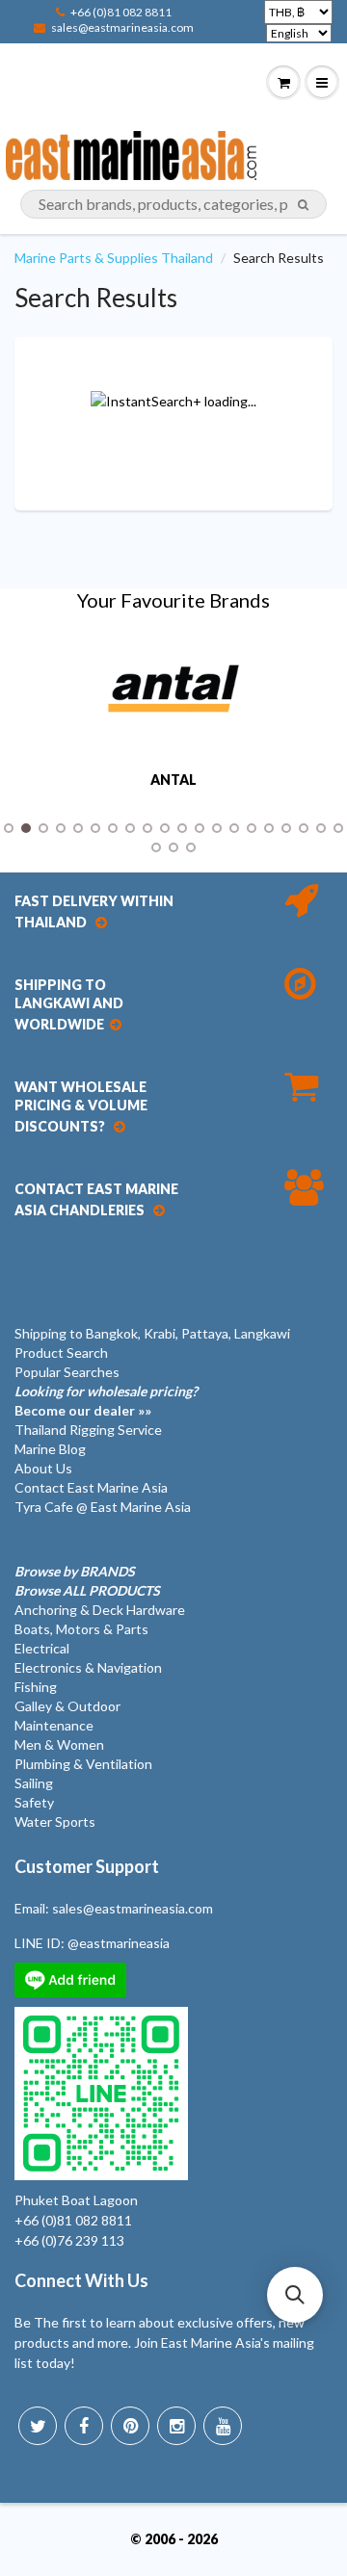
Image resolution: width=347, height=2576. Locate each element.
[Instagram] (176, 2426)
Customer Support (87, 1866)
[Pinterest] (130, 2426)
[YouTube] (223, 2426)
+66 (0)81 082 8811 (121, 12)
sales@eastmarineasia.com (122, 27)
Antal (173, 780)
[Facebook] (84, 2426)
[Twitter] (38, 2426)
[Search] (303, 205)
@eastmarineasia (119, 1943)
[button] (295, 2295)
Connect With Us (81, 2280)
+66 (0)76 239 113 (69, 2240)
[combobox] (173, 204)
